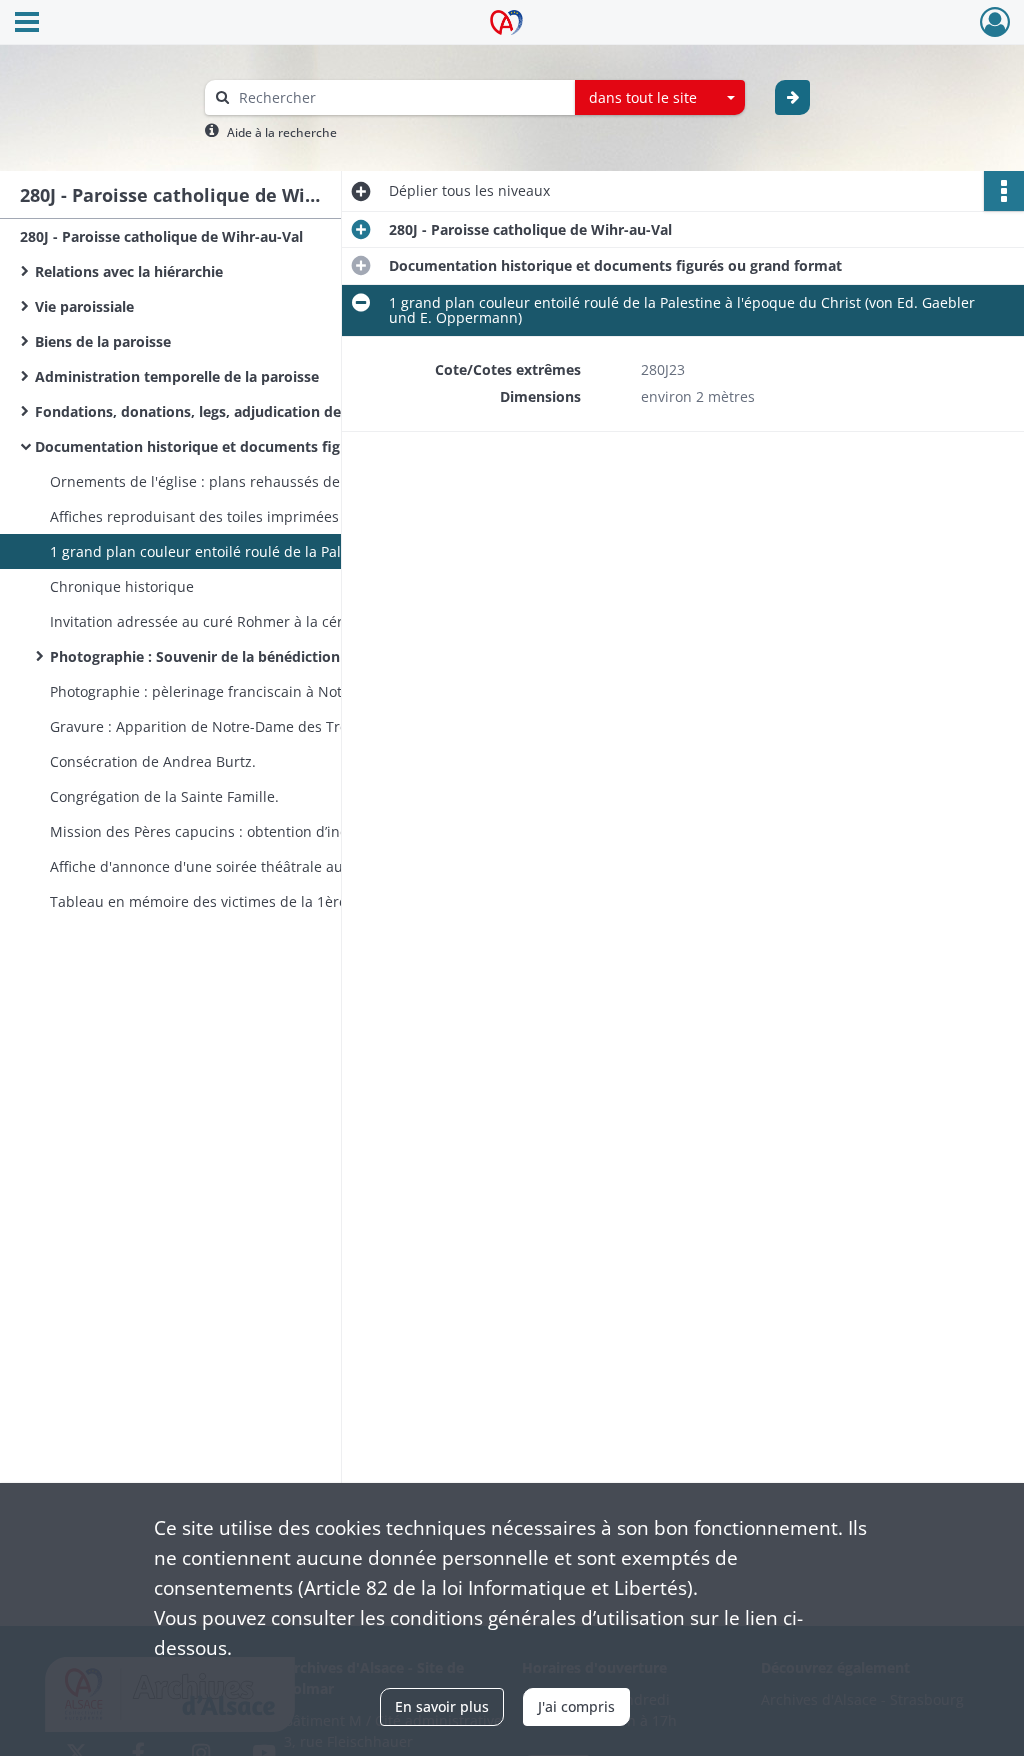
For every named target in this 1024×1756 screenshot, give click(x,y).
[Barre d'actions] (1004, 191)
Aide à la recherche (282, 132)
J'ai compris (576, 1706)
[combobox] (660, 98)
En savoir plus (442, 1706)
